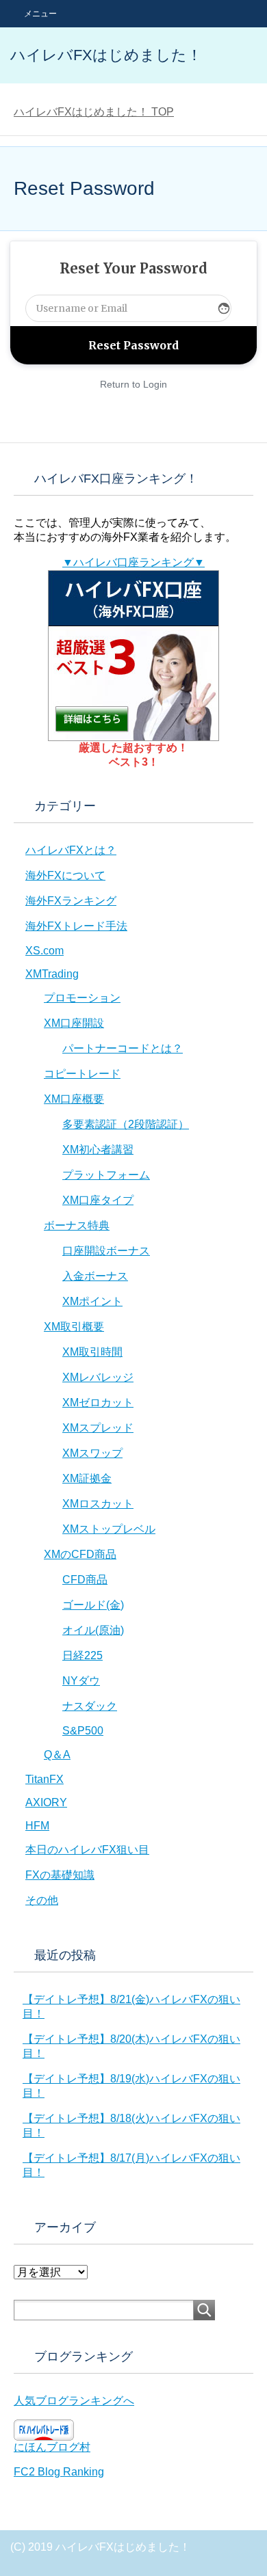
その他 (42, 1900)
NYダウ (81, 1681)
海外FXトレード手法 (76, 926)
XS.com (44, 951)
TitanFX (44, 1779)
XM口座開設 (74, 1023)
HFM (37, 1826)
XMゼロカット (98, 1403)
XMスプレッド (98, 1428)
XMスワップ (92, 1453)
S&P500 (83, 1731)
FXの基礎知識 (60, 1875)
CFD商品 (85, 1580)
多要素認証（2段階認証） (126, 1124)
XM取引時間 (92, 1352)
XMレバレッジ (98, 1377)
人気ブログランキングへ (74, 2401)
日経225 (82, 1655)
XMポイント (92, 1301)
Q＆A (57, 1755)
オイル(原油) (93, 1630)
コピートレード (82, 1074)
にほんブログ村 (52, 2447)
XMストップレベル (109, 1529)
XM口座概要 (74, 1099)
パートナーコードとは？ (123, 1048)
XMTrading (52, 974)
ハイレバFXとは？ (71, 850)
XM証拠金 (87, 1478)
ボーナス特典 (77, 1225)
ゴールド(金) (93, 1605)
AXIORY (46, 1802)
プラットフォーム (106, 1175)
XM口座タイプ (98, 1200)
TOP (94, 112)
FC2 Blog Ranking (59, 2472)
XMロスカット (98, 1504)
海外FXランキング (71, 901)
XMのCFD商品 (80, 1554)
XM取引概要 (74, 1327)
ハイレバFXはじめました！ (106, 55)
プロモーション (82, 998)
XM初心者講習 (98, 1150)
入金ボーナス (95, 1276)
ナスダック (90, 1706)
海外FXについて (65, 875)
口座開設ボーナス (106, 1251)
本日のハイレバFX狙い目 (87, 1850)
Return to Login (133, 384)
